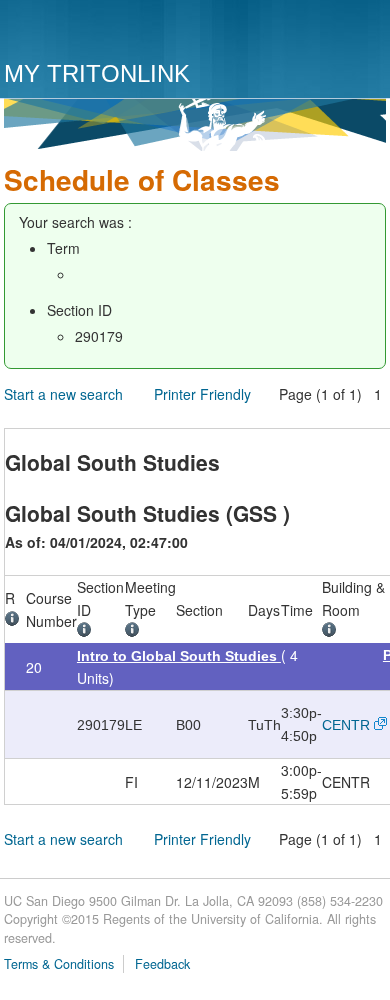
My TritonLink (97, 73)
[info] (15, 621)
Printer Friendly (202, 394)
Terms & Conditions (59, 964)
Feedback (162, 964)
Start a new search (63, 394)
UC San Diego (118, 32)
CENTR (346, 725)
